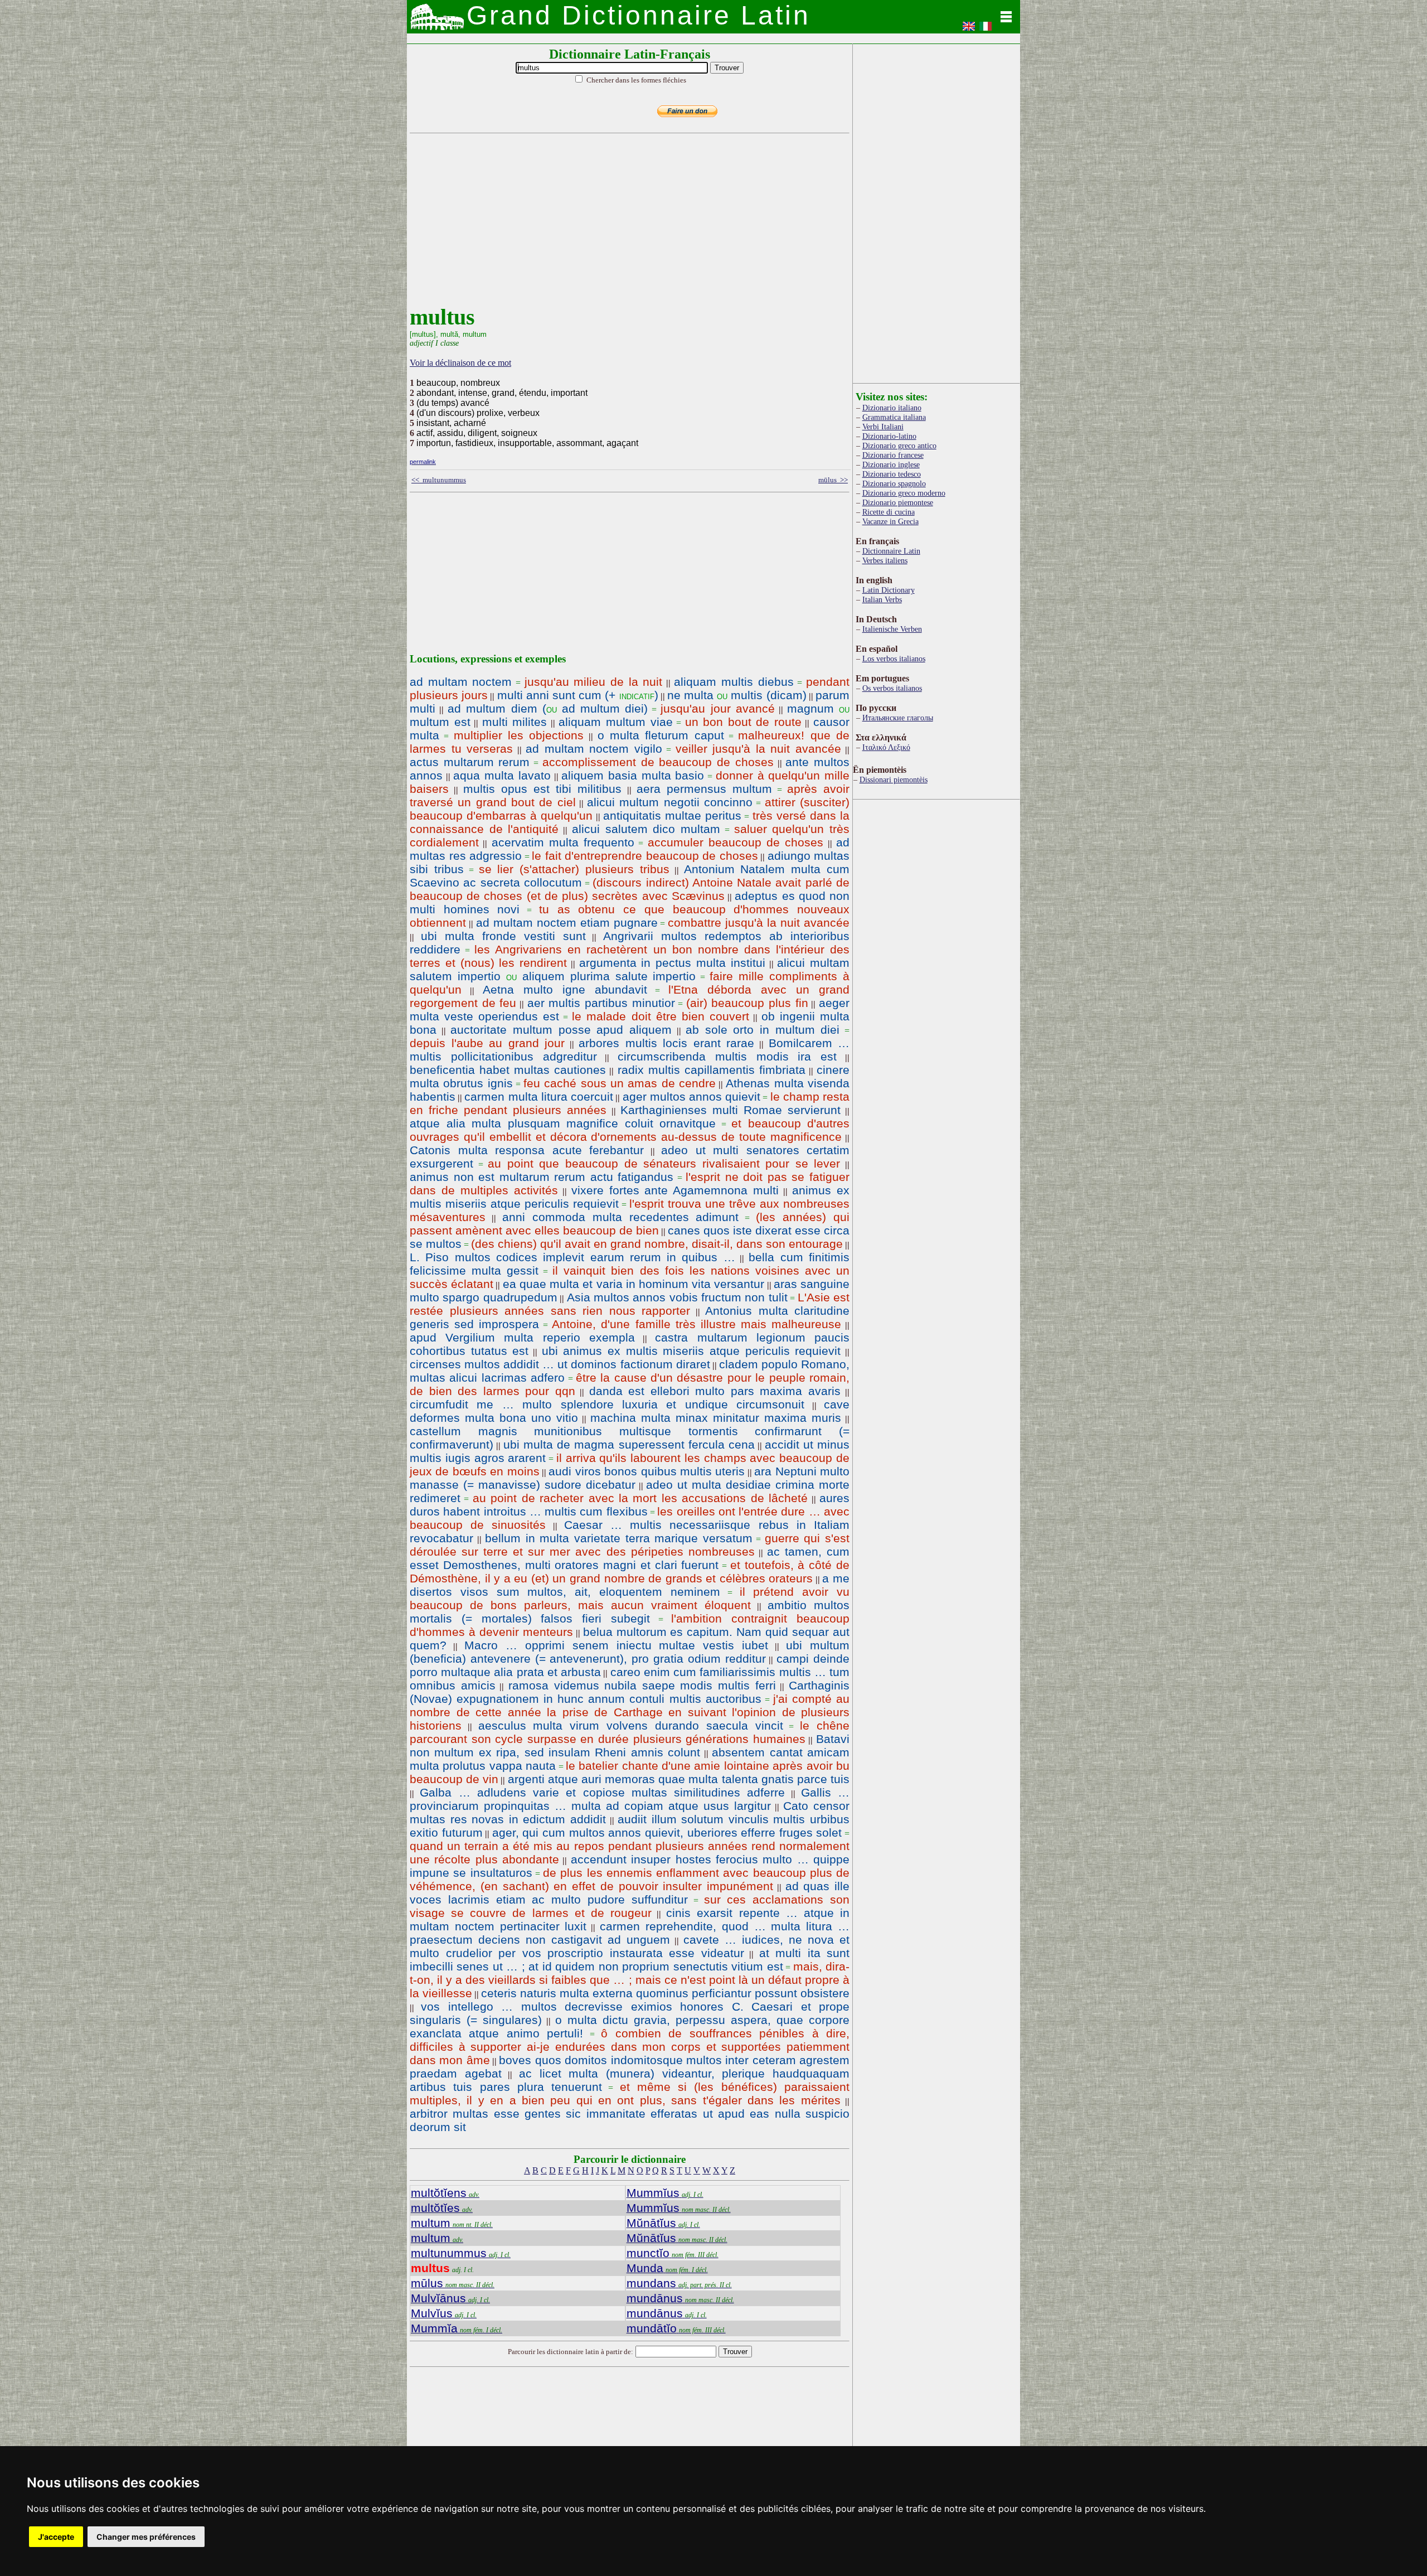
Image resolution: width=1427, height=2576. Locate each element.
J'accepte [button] (56, 2537)
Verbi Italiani (883, 427)
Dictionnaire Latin (891, 551)
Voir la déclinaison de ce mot (460, 363)
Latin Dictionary (889, 590)
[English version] (969, 30)
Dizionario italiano (892, 408)
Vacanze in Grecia (890, 521)
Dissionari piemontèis (894, 779)
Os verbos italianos (892, 688)
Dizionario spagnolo (894, 483)
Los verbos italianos (894, 658)
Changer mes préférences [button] (146, 2537)
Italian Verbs (882, 599)
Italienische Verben (892, 629)
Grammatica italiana (894, 417)
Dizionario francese (893, 455)
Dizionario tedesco (892, 474)
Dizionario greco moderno (904, 493)
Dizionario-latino (889, 436)
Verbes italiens (885, 560)
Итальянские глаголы (898, 718)
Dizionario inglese (891, 464)
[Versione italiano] (986, 30)
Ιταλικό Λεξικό (886, 747)
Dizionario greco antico (899, 446)
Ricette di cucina (889, 512)
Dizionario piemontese (898, 502)
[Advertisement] (627, 226)
